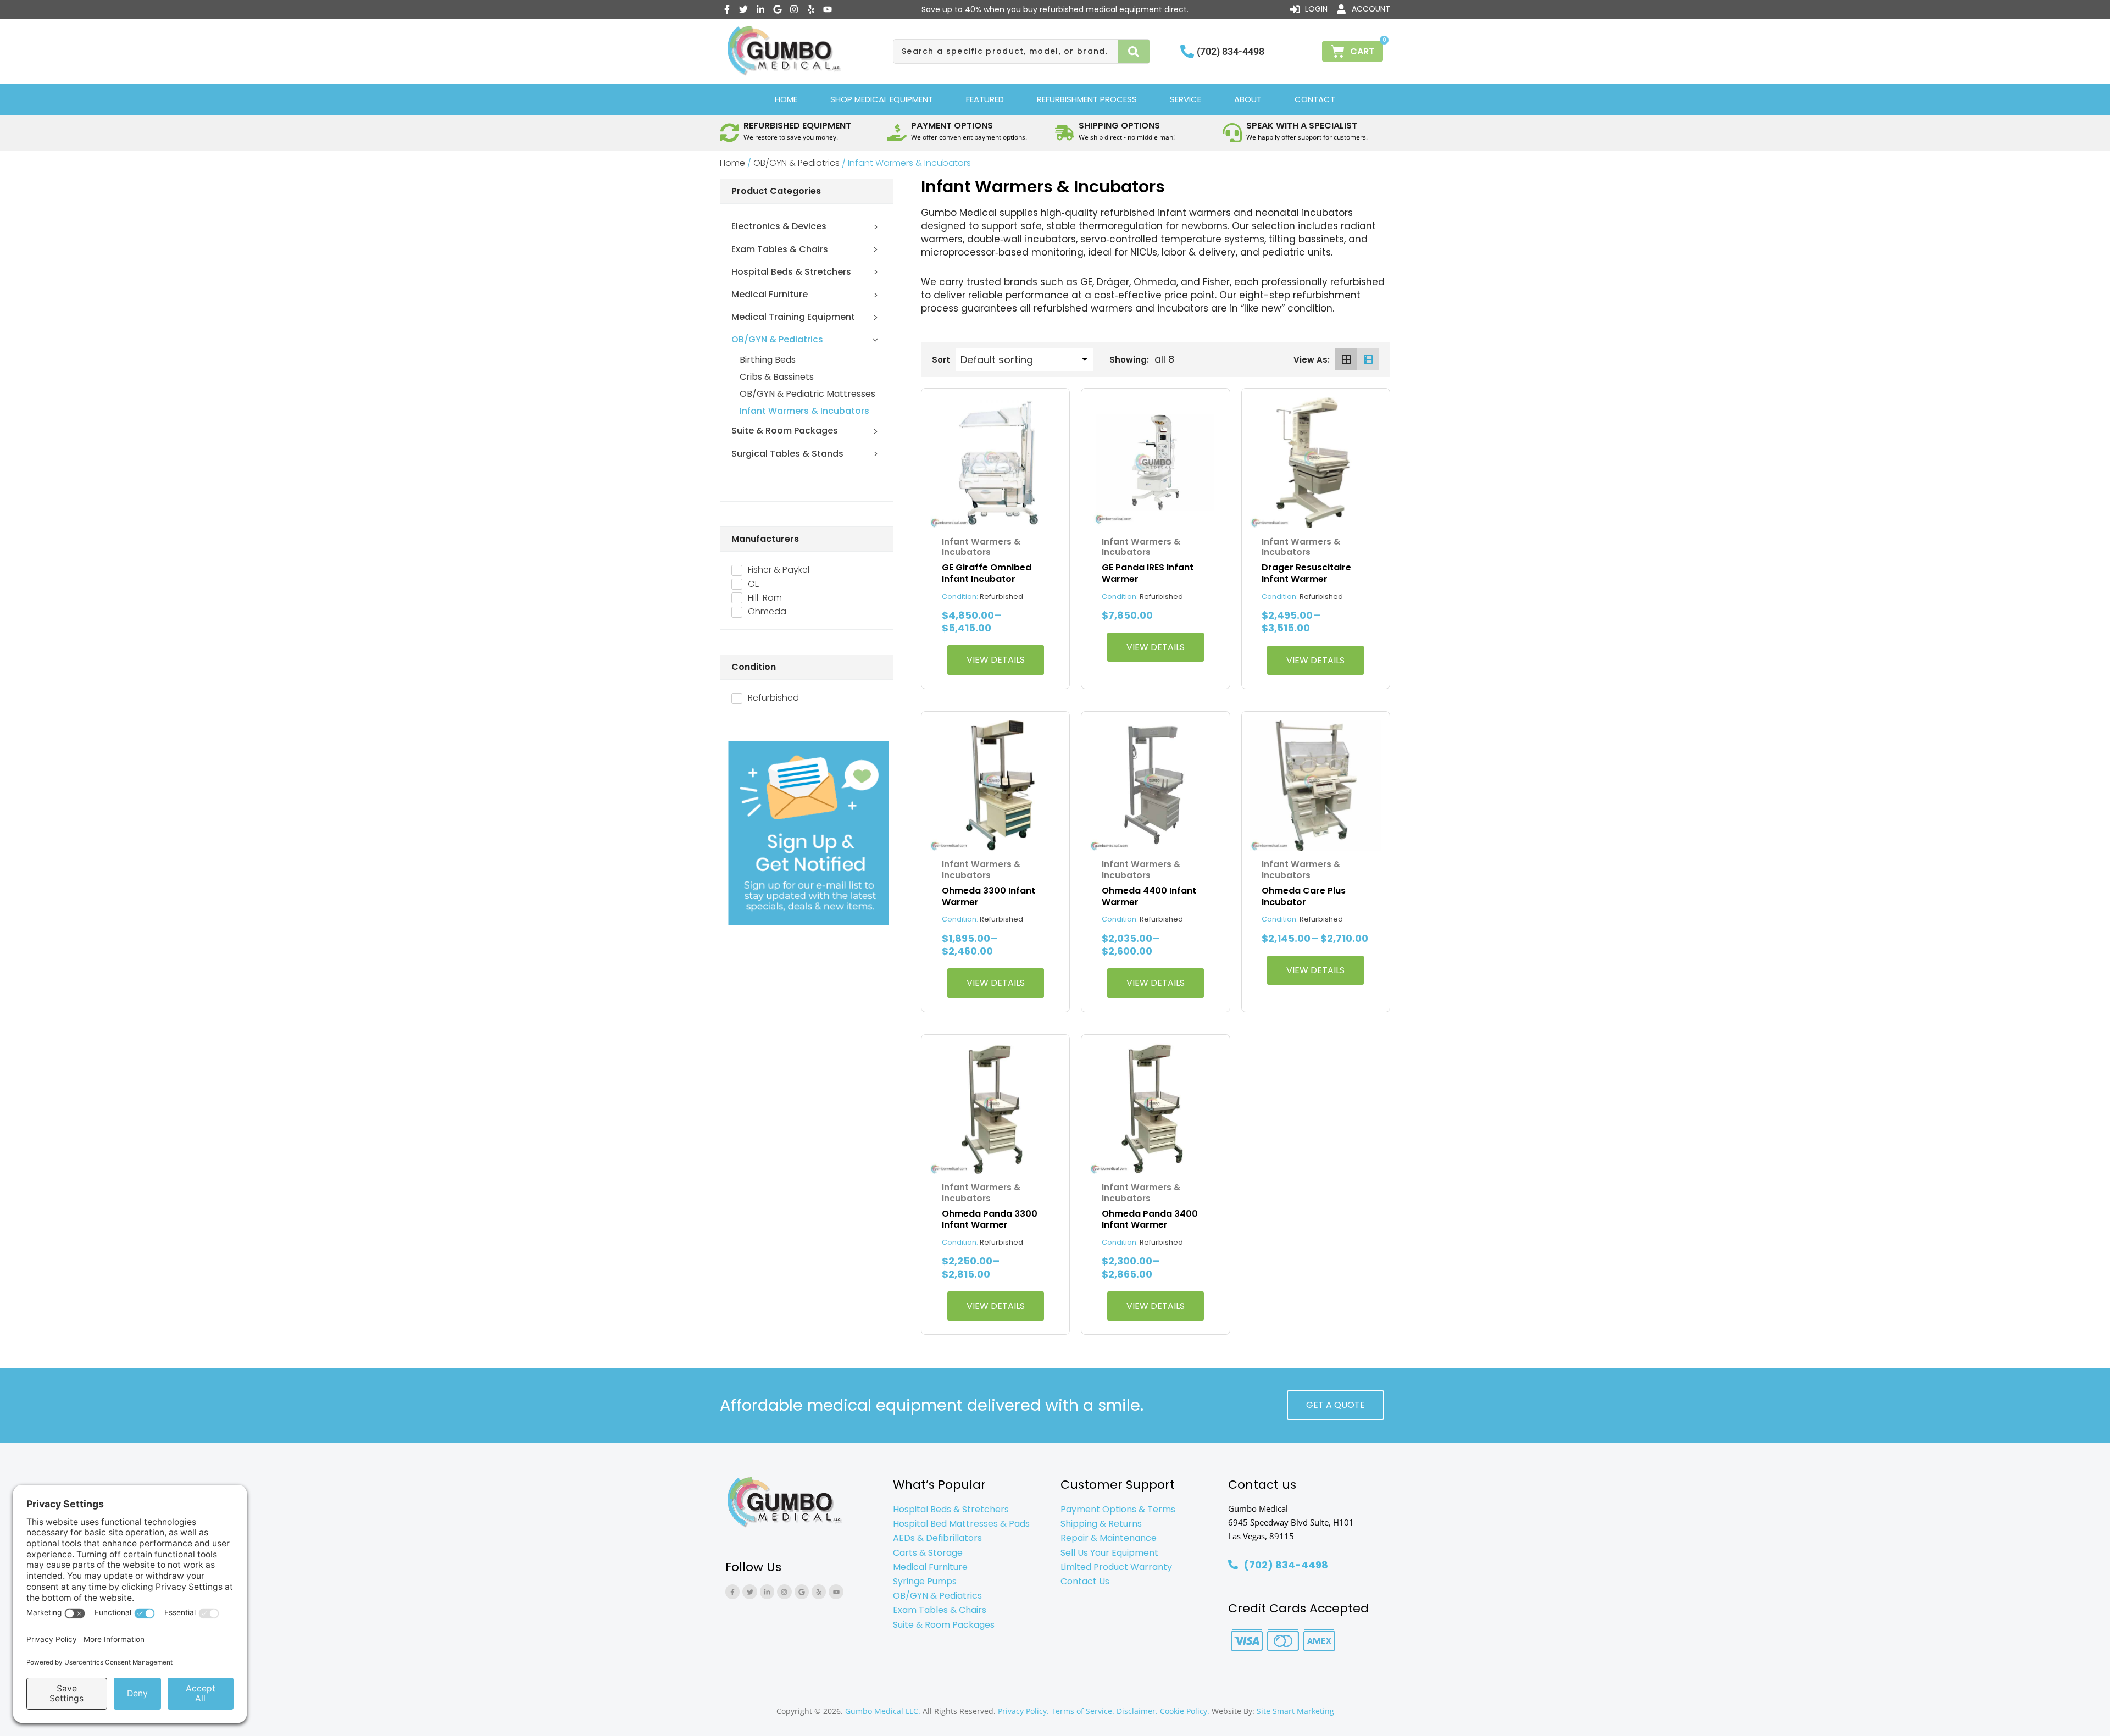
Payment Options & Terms (1118, 1509)
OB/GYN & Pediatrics (796, 163)
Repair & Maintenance (1109, 1538)
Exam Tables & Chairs (780, 249)
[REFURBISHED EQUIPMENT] (729, 133)
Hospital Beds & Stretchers (791, 272)
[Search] (1134, 51)
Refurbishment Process (1087, 99)
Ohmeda (767, 611)
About (1248, 99)
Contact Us (1085, 1581)
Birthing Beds (768, 360)
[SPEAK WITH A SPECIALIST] (1232, 133)
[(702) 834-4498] (1187, 51)
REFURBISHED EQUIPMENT (797, 126)
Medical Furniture (770, 294)
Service (1186, 99)
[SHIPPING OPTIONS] (1065, 133)
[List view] (1368, 359)
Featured (985, 99)
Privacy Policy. (1023, 1711)
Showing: (1129, 360)
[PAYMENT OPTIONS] (897, 133)
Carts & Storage (928, 1553)
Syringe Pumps (925, 1581)
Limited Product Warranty (1116, 1567)
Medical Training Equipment (793, 317)
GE (754, 584)
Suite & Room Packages (785, 431)
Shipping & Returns (1101, 1524)
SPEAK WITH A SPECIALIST (1302, 126)
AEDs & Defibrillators (937, 1538)
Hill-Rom (765, 598)
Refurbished (773, 698)
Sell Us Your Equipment (1109, 1553)
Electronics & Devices (779, 226)
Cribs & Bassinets (777, 377)
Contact (1315, 99)
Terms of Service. (1083, 1711)
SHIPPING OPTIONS (1119, 126)
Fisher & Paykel (779, 570)
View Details (996, 660)
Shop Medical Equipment (882, 99)
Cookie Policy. (1185, 1711)
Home (786, 99)
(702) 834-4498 (1231, 51)
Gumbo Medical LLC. (883, 1711)
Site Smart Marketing (1295, 1711)
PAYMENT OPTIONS (952, 126)
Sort (941, 360)
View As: (1312, 360)
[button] (878, 224)
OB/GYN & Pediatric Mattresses (807, 394)
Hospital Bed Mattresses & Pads (961, 1524)
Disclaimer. (1137, 1711)
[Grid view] (1346, 359)
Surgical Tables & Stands (787, 454)
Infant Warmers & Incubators (804, 411)
